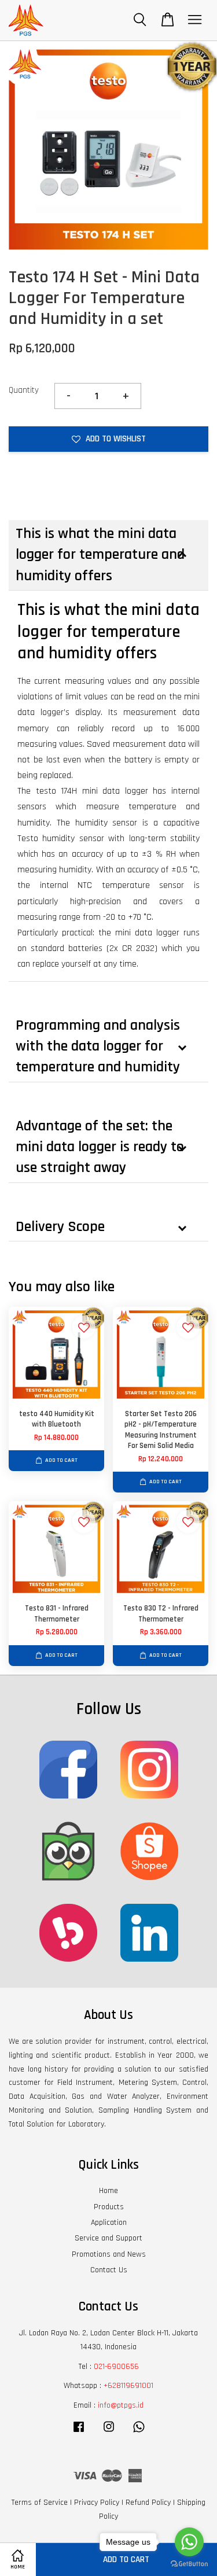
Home (108, 2191)
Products (109, 2207)
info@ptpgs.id (121, 2405)
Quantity (24, 390)
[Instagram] (109, 2433)
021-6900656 (116, 2367)
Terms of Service (40, 2503)
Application (109, 2223)
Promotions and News (109, 2254)
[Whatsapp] (139, 2433)
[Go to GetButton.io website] (189, 2564)
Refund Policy (148, 2503)
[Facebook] (79, 2433)
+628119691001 (128, 2386)
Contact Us (109, 2270)
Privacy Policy (97, 2503)
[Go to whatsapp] (189, 2542)
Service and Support (108, 2238)
